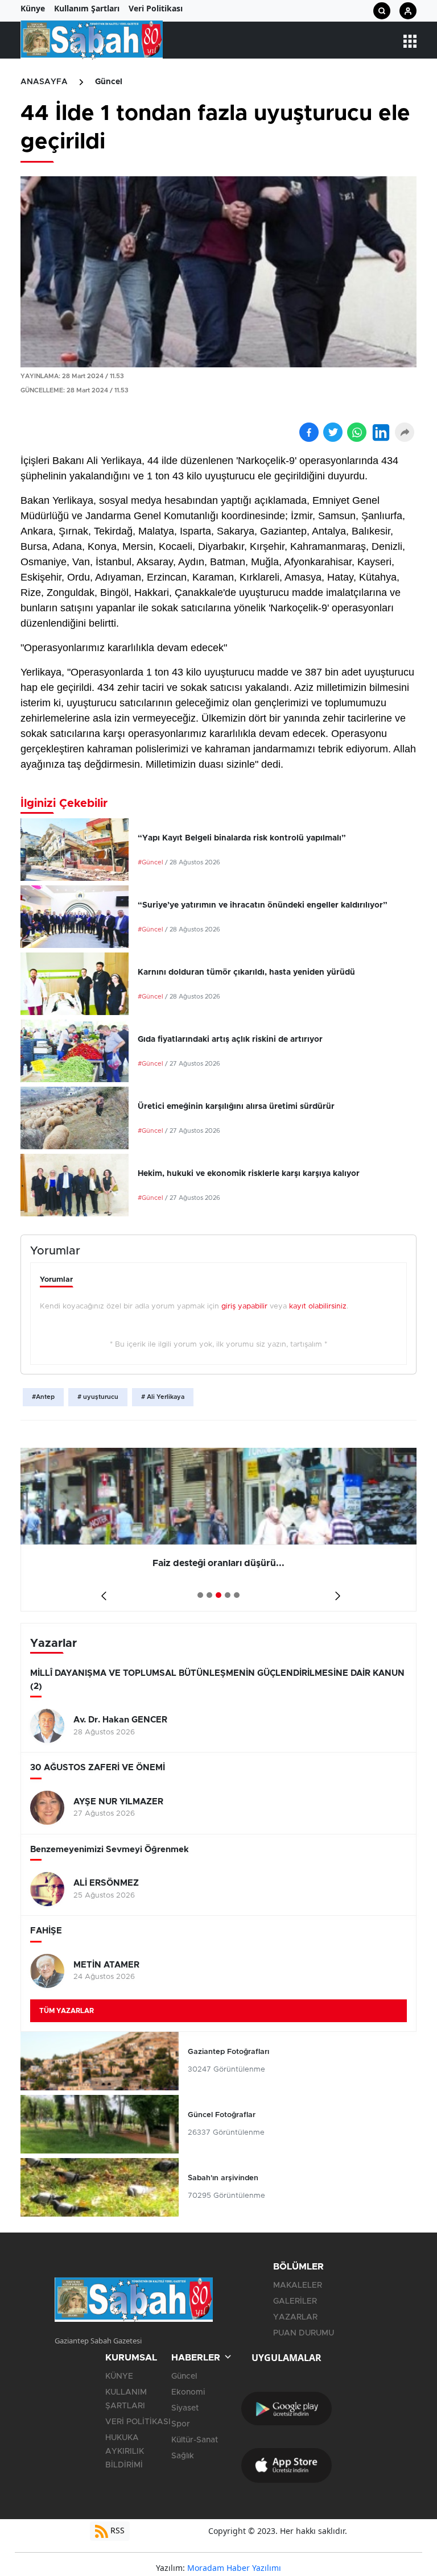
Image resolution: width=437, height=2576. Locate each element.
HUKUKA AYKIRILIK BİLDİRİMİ (125, 2451)
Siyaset (185, 2408)
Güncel (109, 82)
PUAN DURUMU (304, 2333)
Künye (33, 8)
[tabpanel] (218, 1530)
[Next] (335, 1591)
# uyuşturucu (98, 1397)
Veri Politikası (156, 8)
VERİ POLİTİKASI (138, 2422)
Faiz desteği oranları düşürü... (218, 1563)
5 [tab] (237, 1595)
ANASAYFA (44, 82)
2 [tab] (209, 1595)
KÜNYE (119, 2376)
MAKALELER (298, 2285)
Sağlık (183, 2456)
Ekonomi (188, 2392)
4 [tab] (228, 1595)
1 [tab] (200, 1595)
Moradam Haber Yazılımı (234, 2568)
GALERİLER (295, 2301)
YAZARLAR (295, 2317)
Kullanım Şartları (87, 8)
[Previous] (102, 1591)
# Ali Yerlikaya (163, 1397)
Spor (181, 2424)
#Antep (43, 1397)
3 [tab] (218, 1595)
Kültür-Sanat (195, 2440)
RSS (116, 2530)
